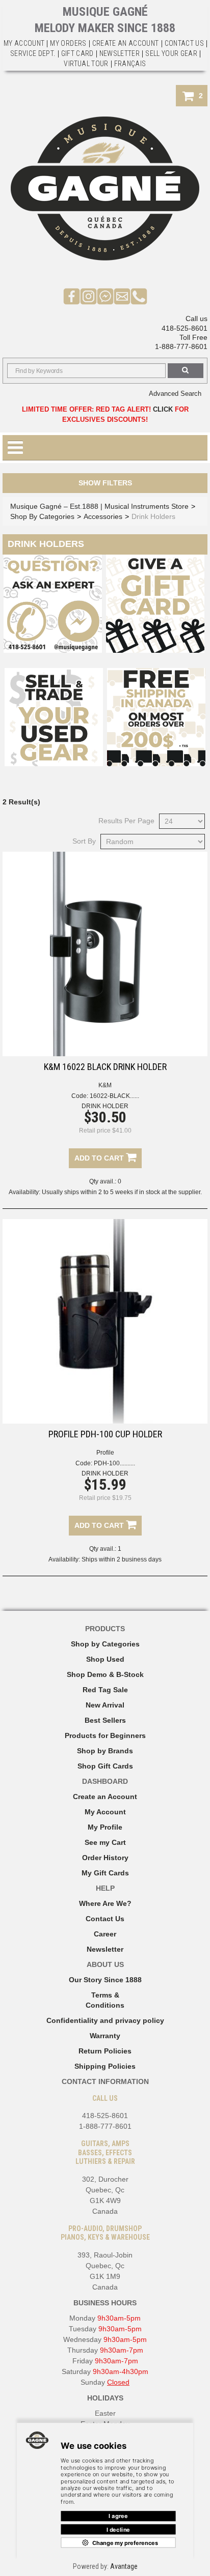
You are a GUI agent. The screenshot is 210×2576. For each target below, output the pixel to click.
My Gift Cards (105, 1873)
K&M (105, 1085)
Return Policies (105, 2051)
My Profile (105, 1827)
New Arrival (105, 1705)
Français (130, 64)
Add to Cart (100, 1158)
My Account (24, 43)
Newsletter (120, 53)
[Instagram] (88, 296)
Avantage (124, 2566)
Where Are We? (105, 1903)
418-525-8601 (185, 328)
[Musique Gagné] (105, 189)
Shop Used (105, 1659)
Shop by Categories (105, 1644)
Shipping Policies (105, 2066)
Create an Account (126, 43)
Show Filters (105, 483)
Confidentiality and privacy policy (105, 2020)
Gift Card (77, 53)
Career (105, 1934)
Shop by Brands (105, 1751)
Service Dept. (33, 53)
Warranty (105, 2036)
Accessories (103, 516)
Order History (105, 1858)
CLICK (163, 409)
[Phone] (139, 296)
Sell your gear (171, 53)
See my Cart (105, 1842)
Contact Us (105, 1919)
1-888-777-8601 (181, 346)
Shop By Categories (42, 516)
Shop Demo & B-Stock (105, 1674)
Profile (105, 1453)
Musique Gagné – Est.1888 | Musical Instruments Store (99, 506)
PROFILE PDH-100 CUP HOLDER (105, 1434)
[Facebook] (72, 296)
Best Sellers (105, 1720)
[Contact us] (122, 296)
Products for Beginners (105, 1735)
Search (186, 371)
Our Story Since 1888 (105, 1980)
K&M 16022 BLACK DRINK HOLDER (105, 1067)
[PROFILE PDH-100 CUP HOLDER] (105, 1321)
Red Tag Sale (105, 1690)
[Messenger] (105, 296)
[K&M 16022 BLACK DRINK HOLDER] (105, 954)
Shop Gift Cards (105, 1766)
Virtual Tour (86, 64)
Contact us (185, 43)
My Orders (68, 43)
